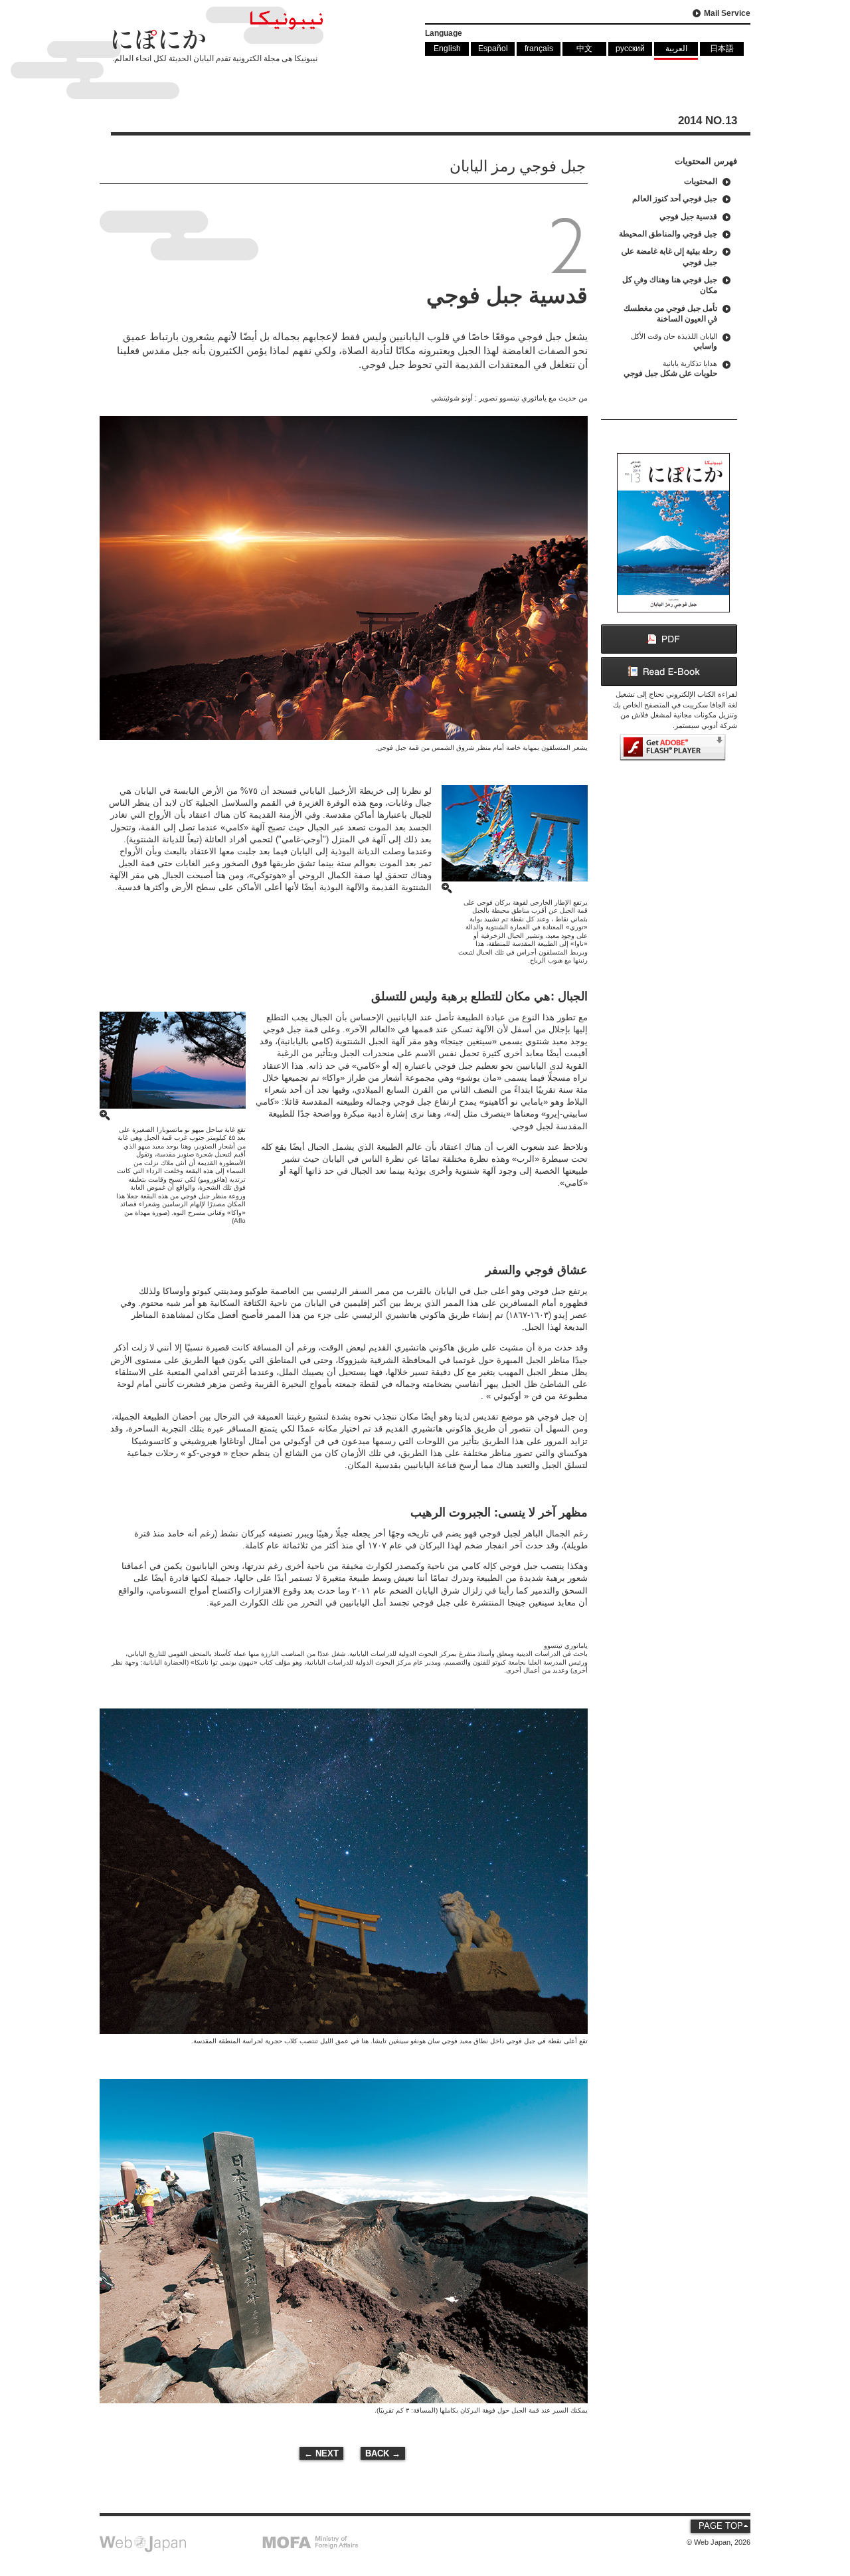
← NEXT (321, 2453)
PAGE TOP (721, 2526)
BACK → (383, 2453)
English (447, 48)
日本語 (722, 48)
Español (493, 48)
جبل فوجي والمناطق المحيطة (668, 233)
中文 (584, 48)
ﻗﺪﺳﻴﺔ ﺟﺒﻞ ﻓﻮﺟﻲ (688, 216)
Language (444, 33)
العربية (676, 48)
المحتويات (701, 181)
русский (630, 48)
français (539, 48)
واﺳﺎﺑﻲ (674, 341)
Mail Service (727, 13)
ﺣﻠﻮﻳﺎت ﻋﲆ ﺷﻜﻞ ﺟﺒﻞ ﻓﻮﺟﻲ (670, 369)
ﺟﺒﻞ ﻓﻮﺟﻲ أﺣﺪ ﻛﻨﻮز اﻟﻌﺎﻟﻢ (675, 198)
